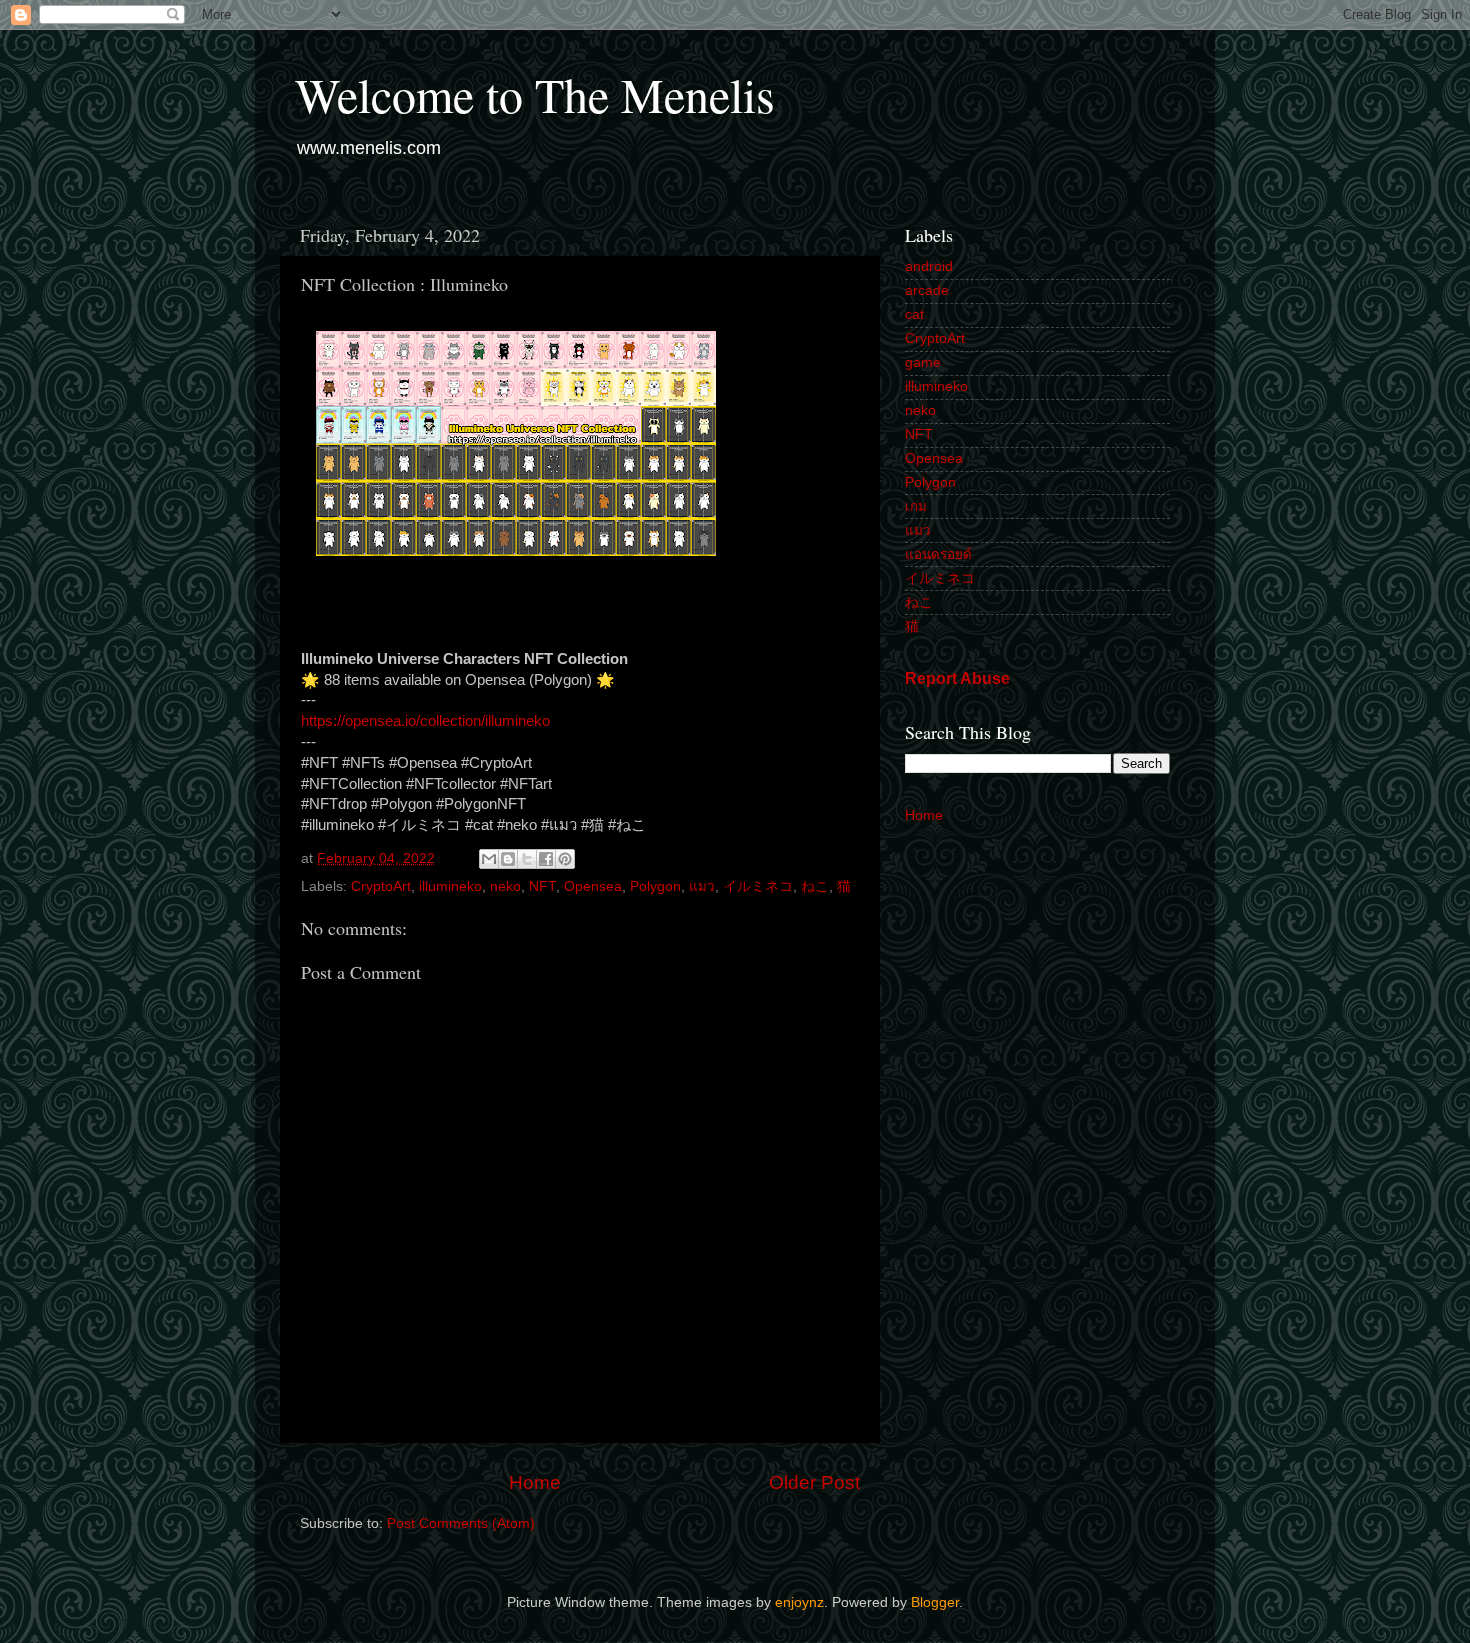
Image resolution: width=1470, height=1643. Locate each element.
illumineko (450, 886)
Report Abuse (957, 678)
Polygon (655, 886)
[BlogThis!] (508, 859)
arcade (927, 290)
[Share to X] (527, 859)
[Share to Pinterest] (565, 859)
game (923, 362)
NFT (542, 886)
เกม (916, 506)
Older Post (814, 1482)
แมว (702, 886)
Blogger (935, 1602)
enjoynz (799, 1602)
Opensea (593, 886)
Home (535, 1482)
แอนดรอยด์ (938, 554)
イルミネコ (758, 886)
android (929, 266)
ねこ (815, 886)
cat (914, 314)
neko (505, 886)
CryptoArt (381, 886)
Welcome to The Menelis (535, 94)
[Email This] (489, 859)
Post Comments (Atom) (461, 1523)
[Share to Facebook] (546, 859)
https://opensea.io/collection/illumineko (425, 721)
